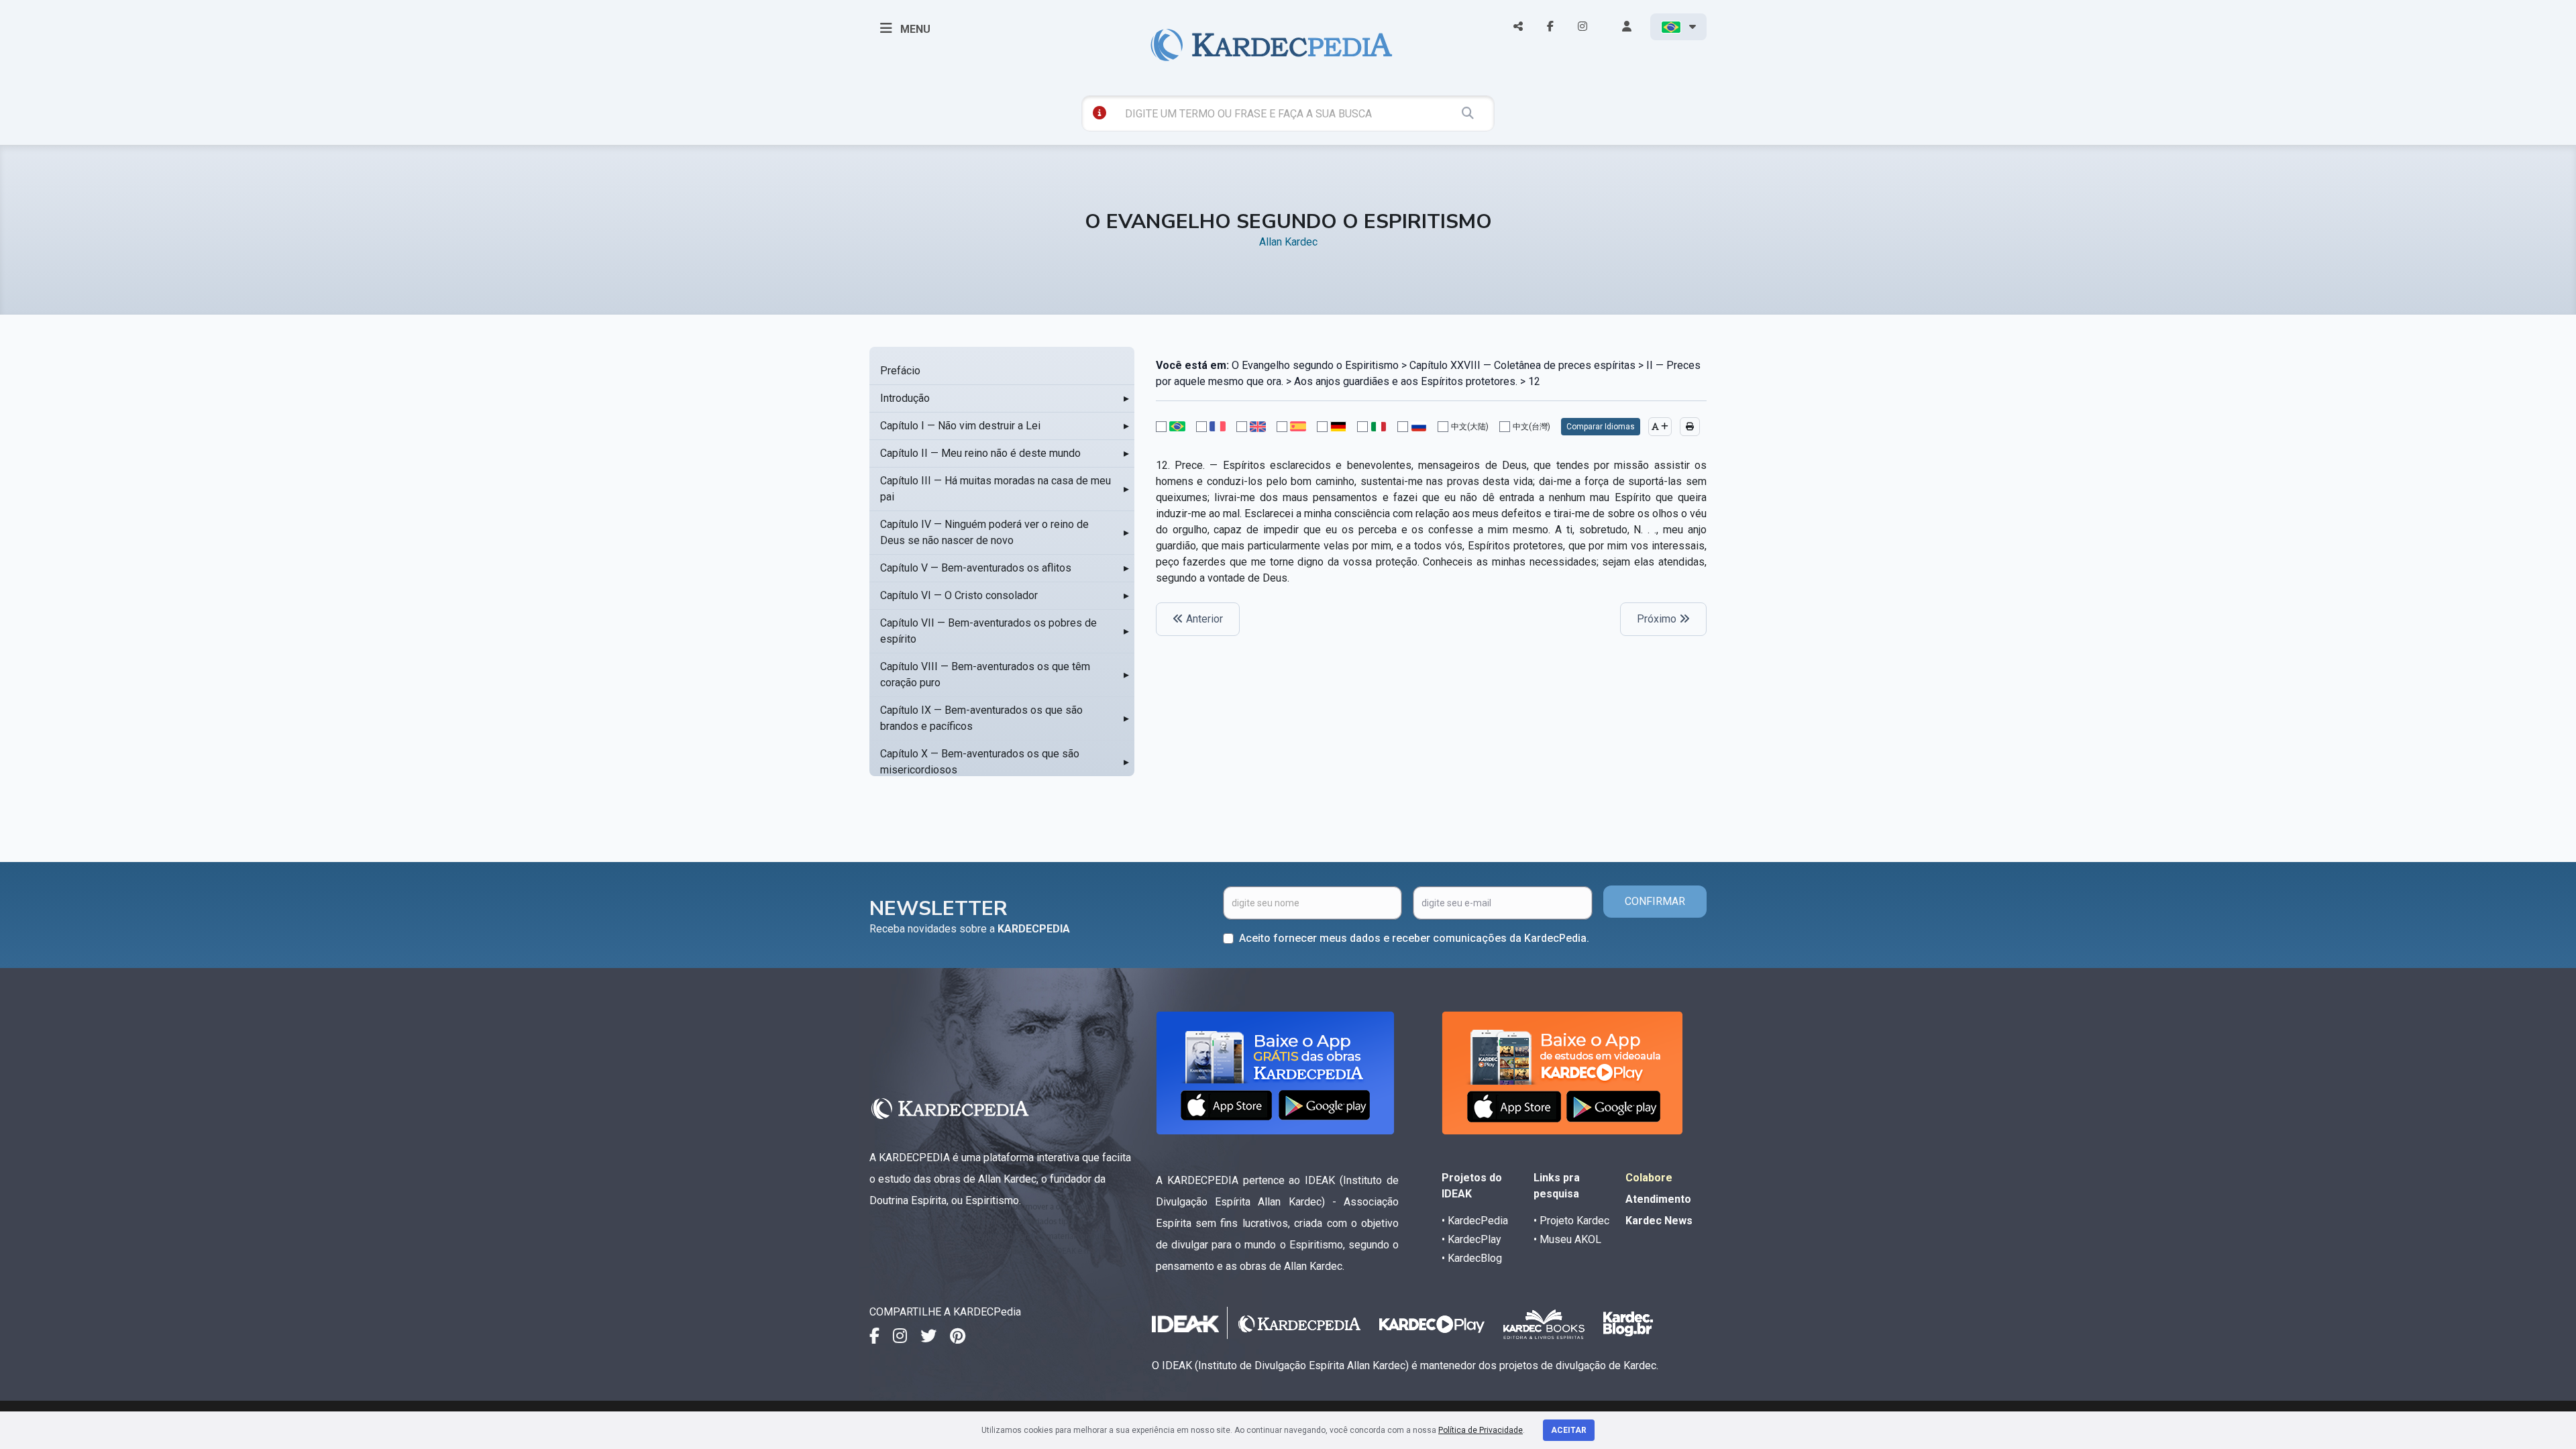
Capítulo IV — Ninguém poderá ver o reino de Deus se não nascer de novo (984, 532)
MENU (914, 29)
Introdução (905, 398)
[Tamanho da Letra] (1660, 427)
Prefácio (900, 371)
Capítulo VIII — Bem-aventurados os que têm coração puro (985, 675)
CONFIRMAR (1655, 901)
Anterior (1203, 619)
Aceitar (1569, 1430)
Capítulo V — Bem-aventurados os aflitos (976, 568)
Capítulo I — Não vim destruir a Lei (960, 426)
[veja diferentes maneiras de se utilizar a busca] (1099, 113)
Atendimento (1658, 1199)
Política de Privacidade (1481, 1430)
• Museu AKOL (1567, 1239)
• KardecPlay (1471, 1239)
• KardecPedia (1475, 1221)
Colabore (1649, 1178)
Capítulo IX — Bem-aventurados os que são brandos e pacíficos (981, 718)
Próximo (1658, 619)
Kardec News (1659, 1221)
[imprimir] (1690, 427)
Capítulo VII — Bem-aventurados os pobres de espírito (988, 631)
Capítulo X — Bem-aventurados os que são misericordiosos (980, 762)
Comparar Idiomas (1601, 427)
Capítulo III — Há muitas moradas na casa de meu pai (996, 489)
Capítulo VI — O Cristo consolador (959, 595)
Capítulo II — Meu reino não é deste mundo (980, 453)
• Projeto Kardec (1571, 1221)
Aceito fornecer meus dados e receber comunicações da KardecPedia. (1414, 938)
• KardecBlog (1472, 1258)
